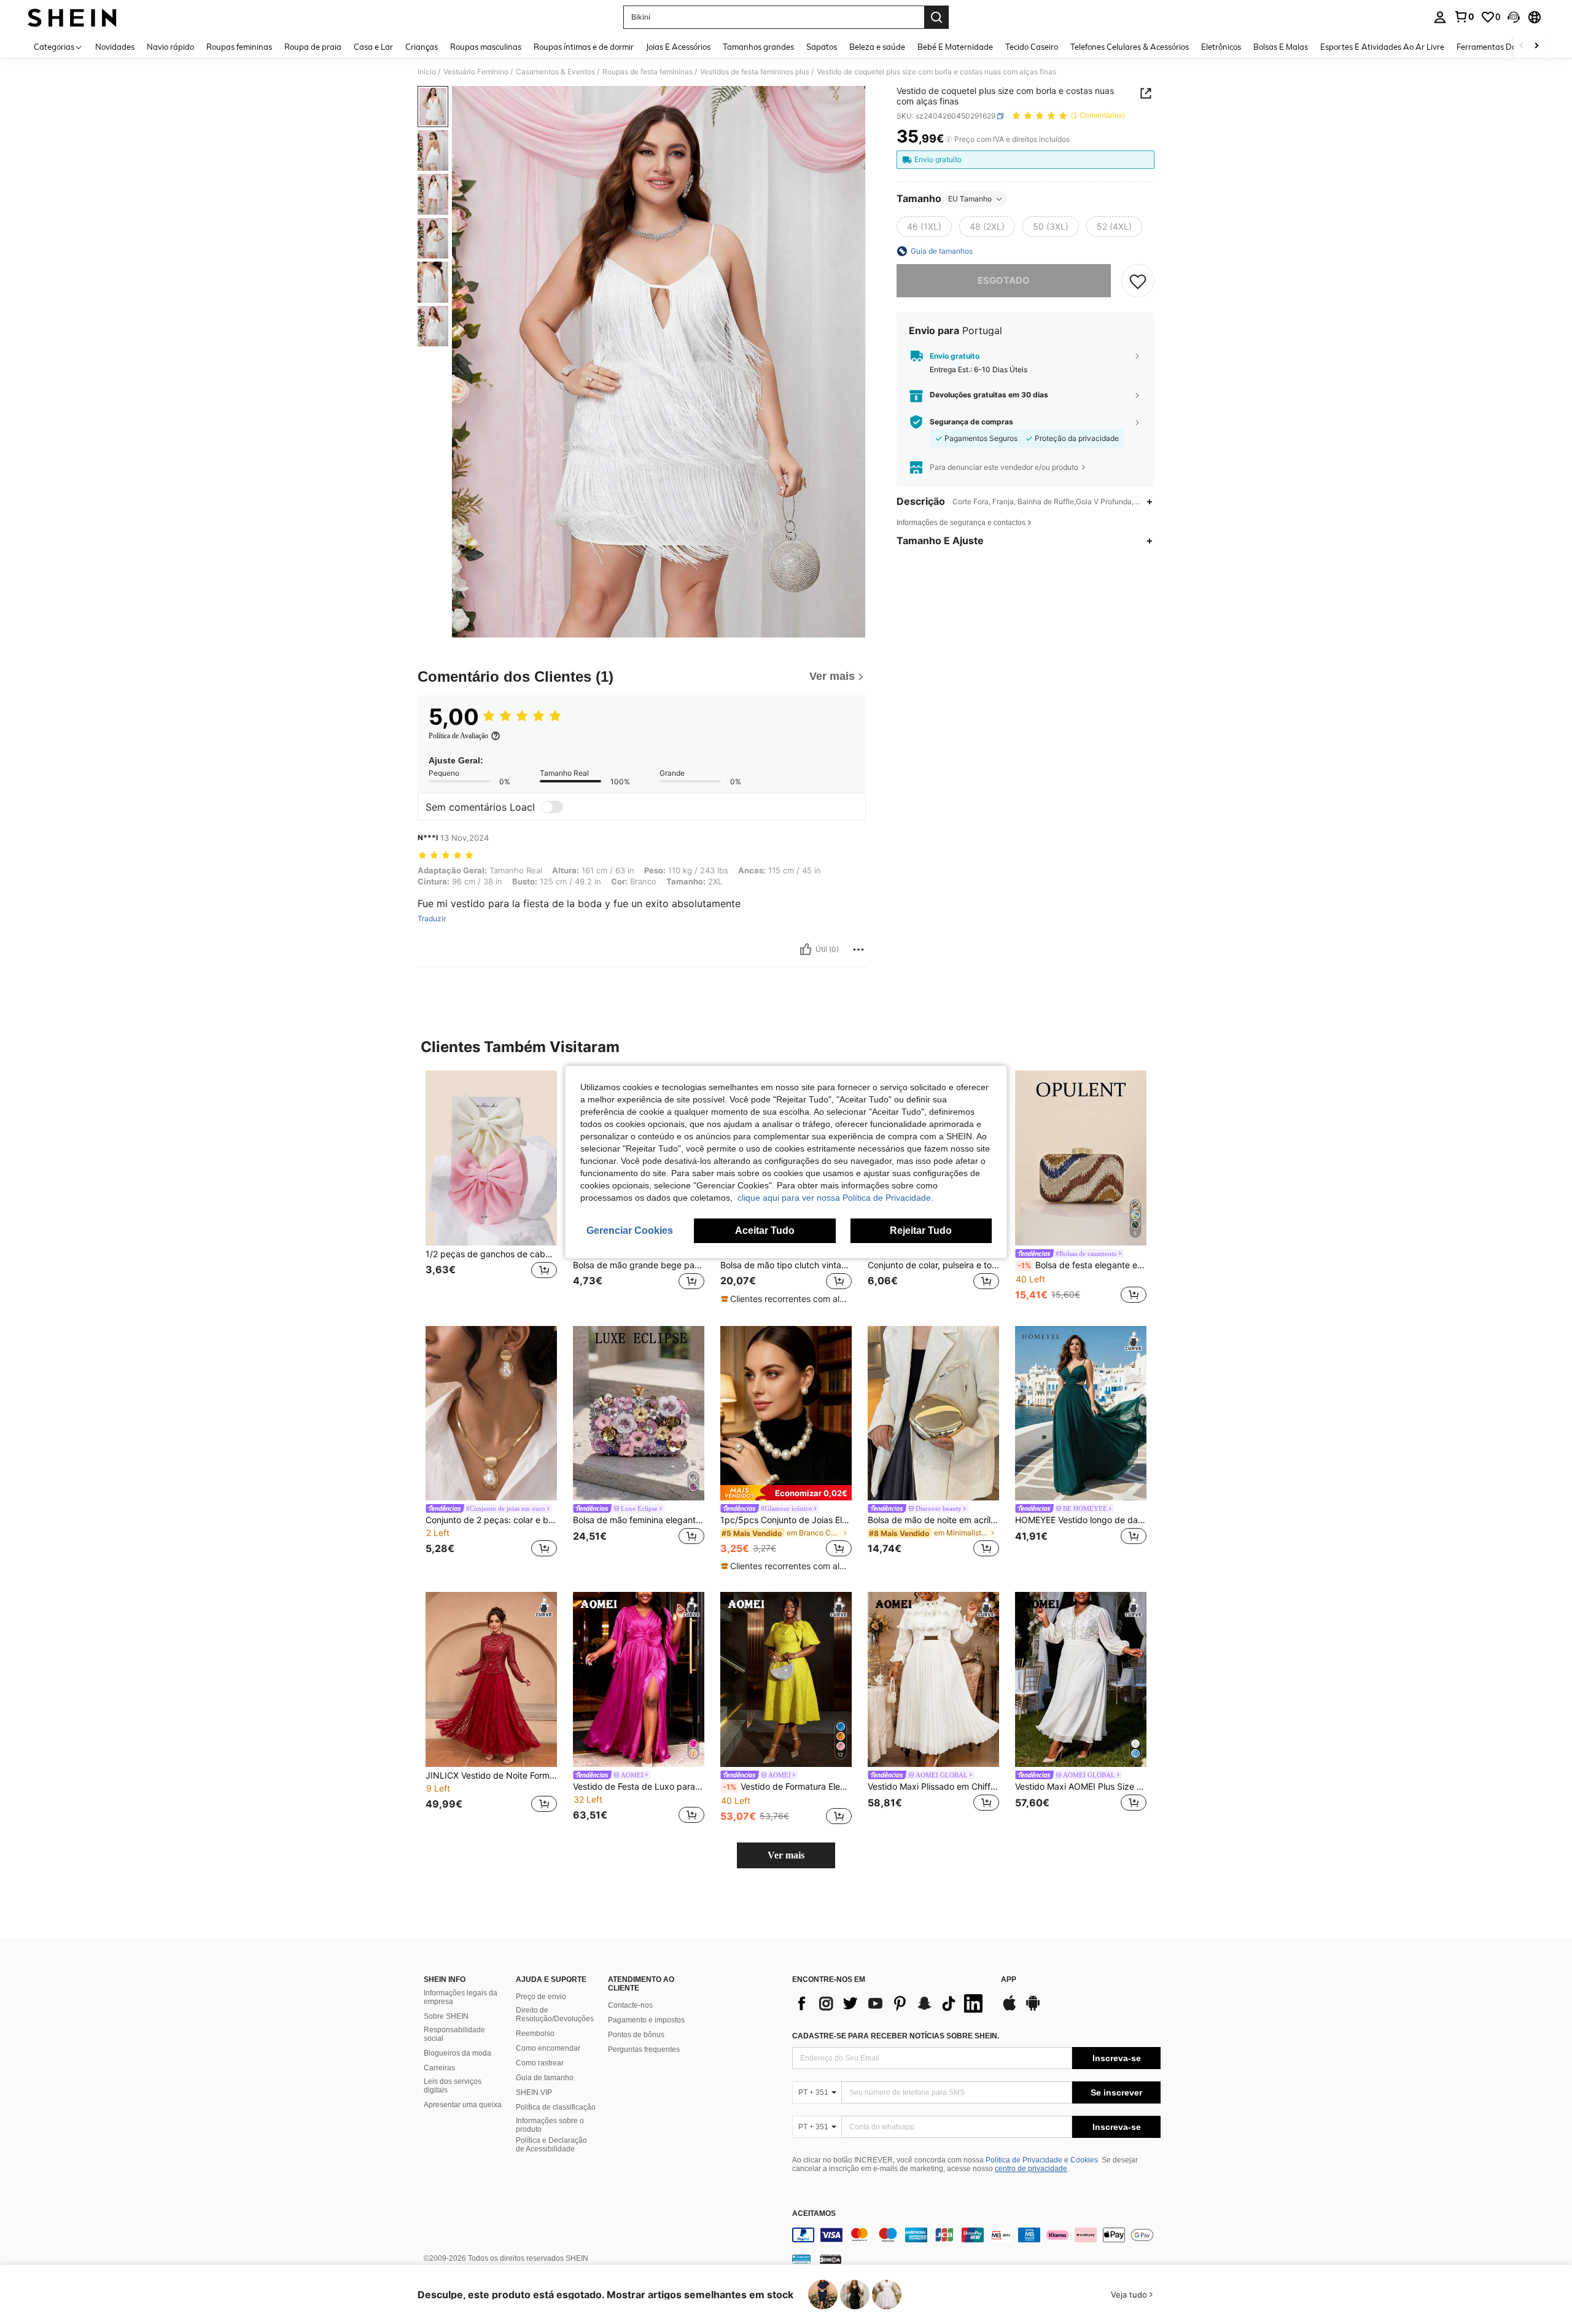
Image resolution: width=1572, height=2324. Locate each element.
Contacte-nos (630, 2005)
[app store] (1010, 2009)
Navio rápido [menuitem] (170, 47)
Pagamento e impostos (646, 2020)
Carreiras (439, 2068)
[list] (890, 2003)
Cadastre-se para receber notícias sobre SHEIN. (896, 2036)
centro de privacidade (1031, 2169)
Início (427, 72)
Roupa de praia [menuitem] (313, 47)
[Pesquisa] (936, 17)
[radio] (924, 227)
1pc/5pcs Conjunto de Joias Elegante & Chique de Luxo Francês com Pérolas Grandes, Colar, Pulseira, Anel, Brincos (786, 1520)
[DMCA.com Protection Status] (831, 2259)
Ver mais (786, 1855)
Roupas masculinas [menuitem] (486, 47)
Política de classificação (556, 2107)
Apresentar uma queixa (463, 2105)
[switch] (552, 807)
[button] (1514, 17)
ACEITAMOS (814, 2214)
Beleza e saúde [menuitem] (877, 47)
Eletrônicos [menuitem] (1221, 47)
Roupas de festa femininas (648, 72)
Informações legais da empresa (461, 1997)
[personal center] (1440, 17)
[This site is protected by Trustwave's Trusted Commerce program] (801, 2259)
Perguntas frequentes (644, 2049)
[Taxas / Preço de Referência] (948, 139)
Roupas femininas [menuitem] (239, 47)
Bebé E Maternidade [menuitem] (955, 47)
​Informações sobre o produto (550, 2125)
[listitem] (491, 1188)
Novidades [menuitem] (115, 47)
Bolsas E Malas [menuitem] (1281, 47)
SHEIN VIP (534, 2092)
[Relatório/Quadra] (858, 949)
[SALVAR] (1138, 281)
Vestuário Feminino (476, 72)
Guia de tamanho (545, 2078)
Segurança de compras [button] (971, 422)
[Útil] (806, 949)
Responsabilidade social (454, 2034)
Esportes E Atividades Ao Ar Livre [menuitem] (1382, 47)
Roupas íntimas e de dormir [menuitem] (584, 47)
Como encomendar (548, 2048)
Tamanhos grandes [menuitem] (758, 47)
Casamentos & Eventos (555, 72)
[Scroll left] (1522, 46)
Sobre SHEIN (446, 2016)
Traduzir (432, 919)
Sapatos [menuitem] (822, 47)
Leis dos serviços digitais (453, 2086)
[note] (786, 1299)
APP (1009, 1980)
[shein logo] (72, 17)
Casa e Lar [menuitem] (373, 47)
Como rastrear (540, 2063)
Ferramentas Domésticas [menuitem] (1502, 47)
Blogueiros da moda (457, 2053)
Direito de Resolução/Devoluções (555, 2014)
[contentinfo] (976, 2235)
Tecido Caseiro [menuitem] (1032, 47)
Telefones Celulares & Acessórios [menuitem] (1130, 47)
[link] (1464, 17)
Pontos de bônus (636, 2035)
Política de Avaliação (458, 736)
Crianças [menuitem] (422, 47)
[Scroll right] (1536, 46)
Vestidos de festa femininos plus (755, 72)
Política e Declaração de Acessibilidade (551, 2145)
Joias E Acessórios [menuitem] (678, 47)
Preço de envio (541, 1997)
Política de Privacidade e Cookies (1042, 2160)
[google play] (1033, 2009)
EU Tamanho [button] (970, 199)
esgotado (1004, 280)
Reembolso (535, 2033)
